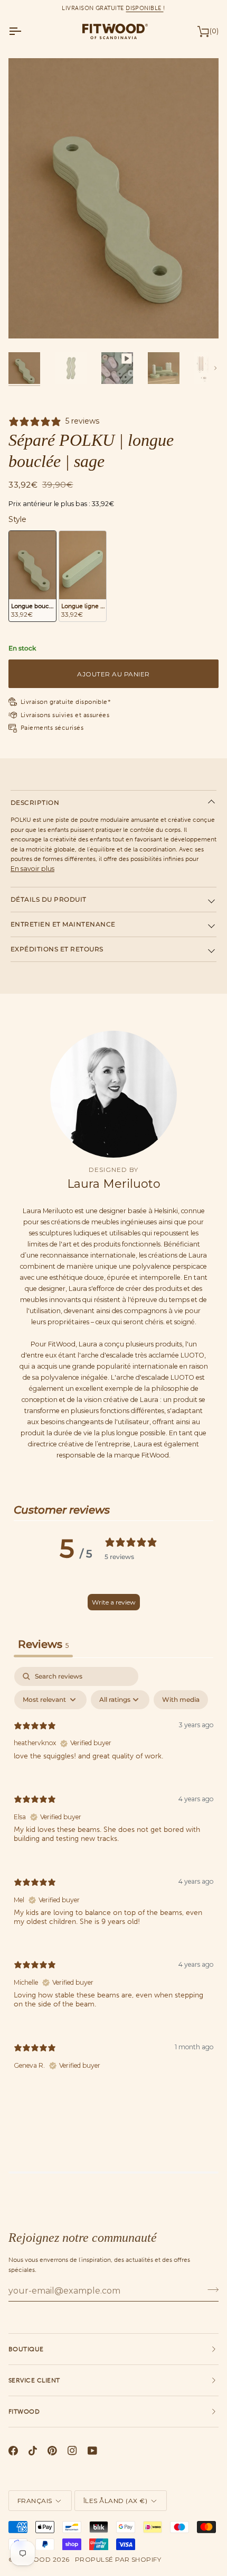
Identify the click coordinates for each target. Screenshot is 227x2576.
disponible (144, 8)
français (35, 2501)
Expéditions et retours (57, 949)
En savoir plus (32, 869)
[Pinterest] (52, 2451)
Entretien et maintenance (63, 924)
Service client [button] (34, 2380)
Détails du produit (49, 899)
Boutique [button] (26, 2349)
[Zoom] (28, 319)
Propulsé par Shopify (118, 2559)
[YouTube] (92, 2451)
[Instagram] (72, 2451)
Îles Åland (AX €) (115, 2501)
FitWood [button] (24, 2412)
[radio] (32, 576)
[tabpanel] (113, 1877)
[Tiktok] (33, 2451)
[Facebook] (13, 2451)
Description (35, 803)
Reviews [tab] (43, 1644)
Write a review (114, 1602)
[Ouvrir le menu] (24, 31)
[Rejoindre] (210, 2289)
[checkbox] (181, 1700)
